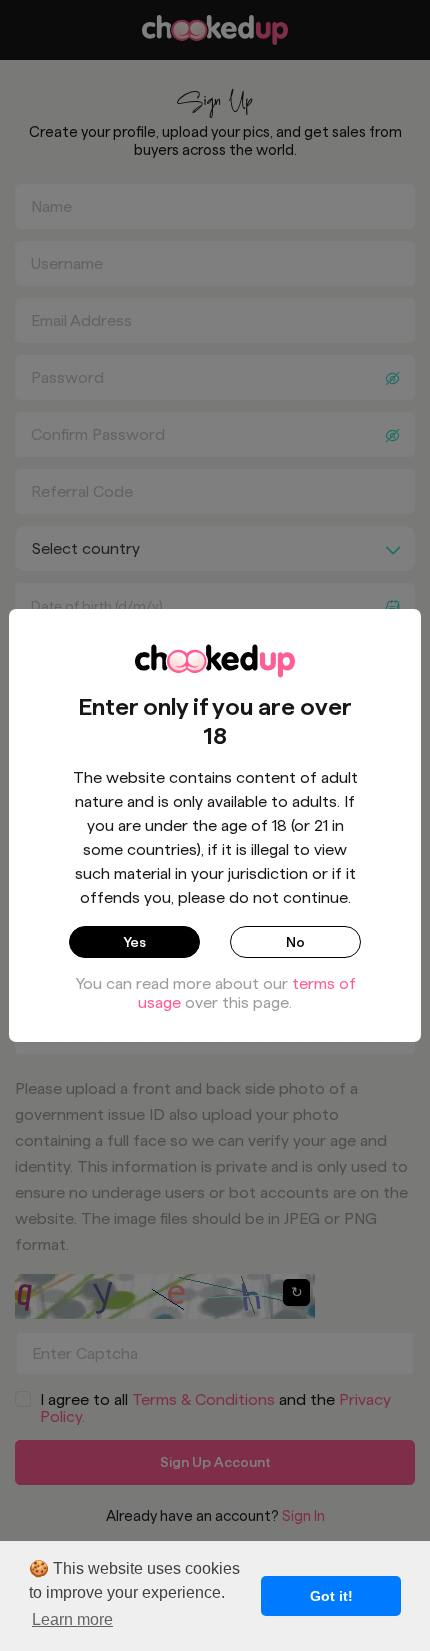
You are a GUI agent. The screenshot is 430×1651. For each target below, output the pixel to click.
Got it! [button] (331, 1596)
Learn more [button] (72, 1619)
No (295, 942)
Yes (134, 942)
